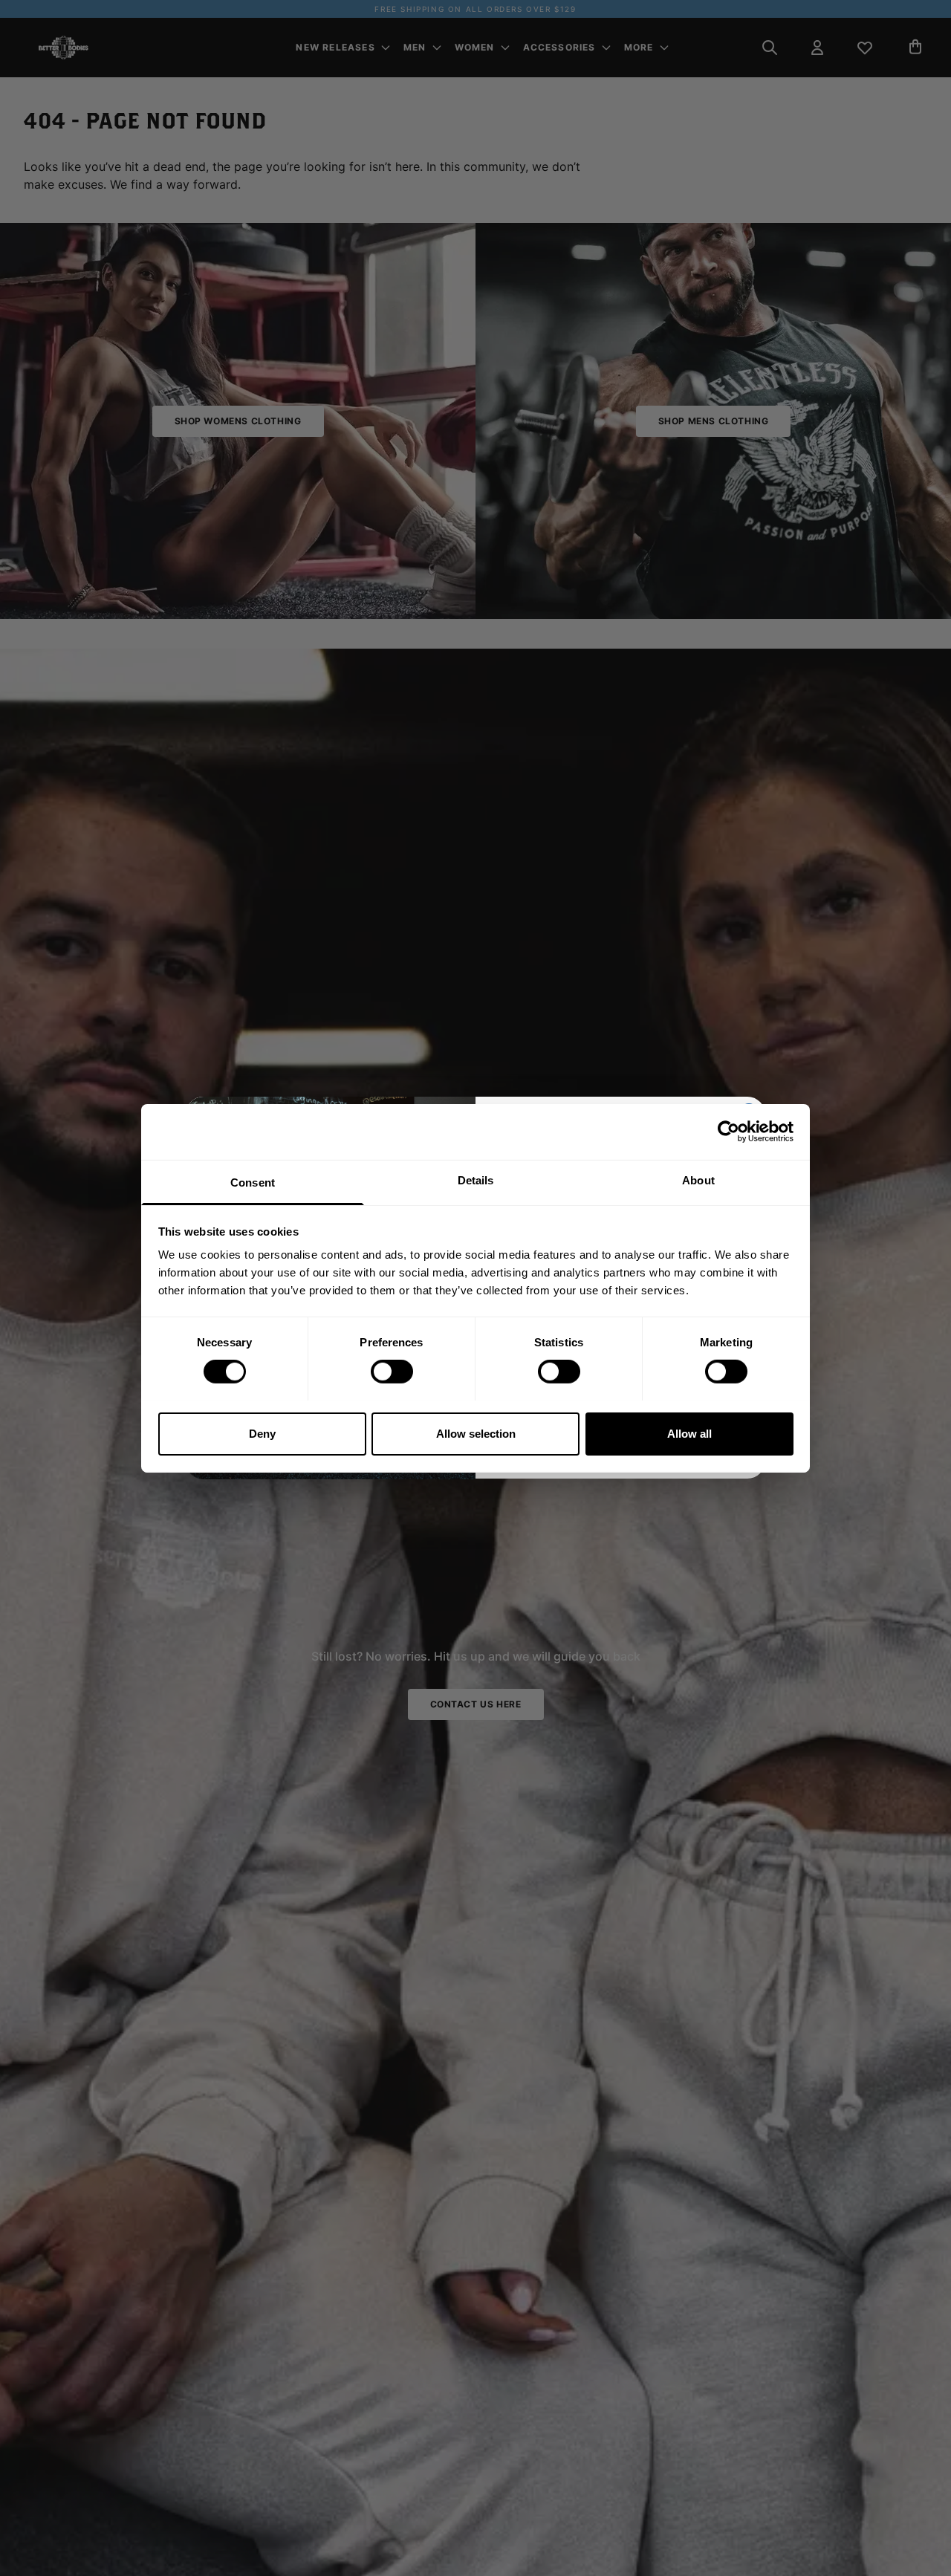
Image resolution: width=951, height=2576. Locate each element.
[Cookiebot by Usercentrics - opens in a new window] (728, 1132)
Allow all (689, 1433)
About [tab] (698, 1180)
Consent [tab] (253, 1182)
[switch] (392, 1372)
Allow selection (476, 1433)
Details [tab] (476, 1180)
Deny (262, 1433)
